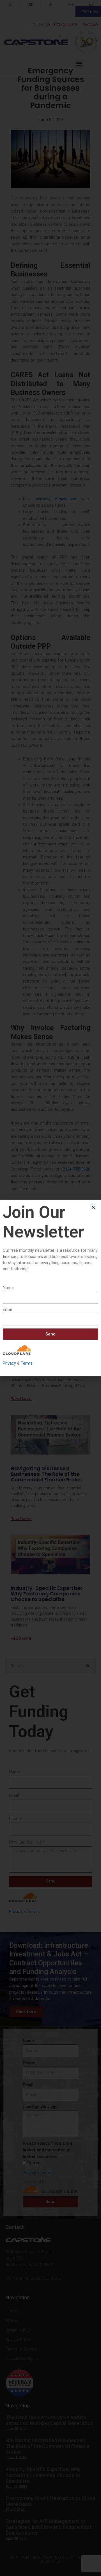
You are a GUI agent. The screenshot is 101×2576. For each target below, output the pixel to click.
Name (8, 1288)
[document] (50, 1288)
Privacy (9, 1363)
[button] (93, 1207)
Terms (27, 1363)
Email (8, 1309)
